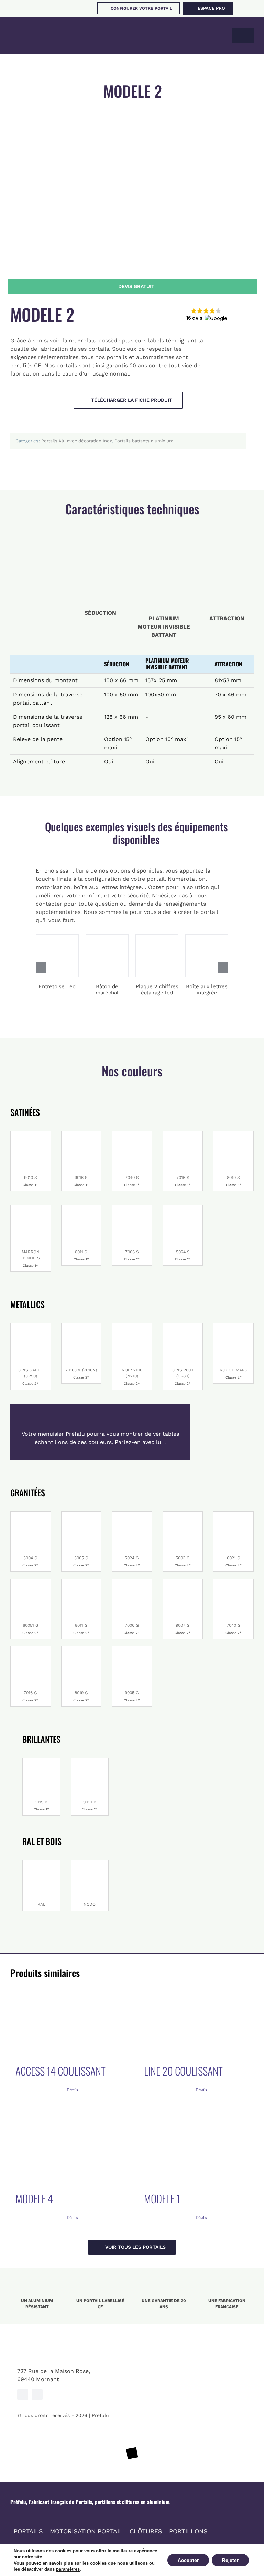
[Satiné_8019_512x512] (233, 1134)
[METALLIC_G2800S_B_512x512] (183, 1326)
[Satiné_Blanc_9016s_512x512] (81, 1134)
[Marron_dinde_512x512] (31, 1208)
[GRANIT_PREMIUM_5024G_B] (132, 1514)
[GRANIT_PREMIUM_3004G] (31, 1514)
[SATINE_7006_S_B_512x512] (132, 1208)
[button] (206, 315)
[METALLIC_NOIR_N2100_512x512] (132, 1326)
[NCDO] (90, 1863)
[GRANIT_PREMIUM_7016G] (31, 1649)
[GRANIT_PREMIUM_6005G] (31, 1581)
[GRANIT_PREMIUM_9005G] (132, 1649)
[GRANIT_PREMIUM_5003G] (183, 1514)
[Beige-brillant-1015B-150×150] (41, 1761)
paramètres (68, 2569)
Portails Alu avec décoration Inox (77, 441)
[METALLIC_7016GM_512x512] (81, 1326)
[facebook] (23, 2395)
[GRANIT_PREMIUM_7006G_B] (132, 1581)
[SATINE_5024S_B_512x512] (183, 1208)
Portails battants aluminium (144, 441)
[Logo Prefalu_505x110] (50, 29)
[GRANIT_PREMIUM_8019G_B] (81, 1649)
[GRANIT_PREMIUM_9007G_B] (183, 1581)
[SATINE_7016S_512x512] (183, 1134)
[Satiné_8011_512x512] (81, 1208)
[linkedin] (37, 2395)
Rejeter (230, 2560)
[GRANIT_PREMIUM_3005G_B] (81, 1514)
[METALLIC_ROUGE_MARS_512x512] (233, 1326)
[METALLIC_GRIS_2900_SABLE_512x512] (31, 1326)
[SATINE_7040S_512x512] (132, 1134)
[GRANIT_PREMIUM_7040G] (233, 1581)
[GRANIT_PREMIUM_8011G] (81, 1581)
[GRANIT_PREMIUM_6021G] (233, 1514)
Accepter (188, 2560)
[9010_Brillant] (31, 1134)
